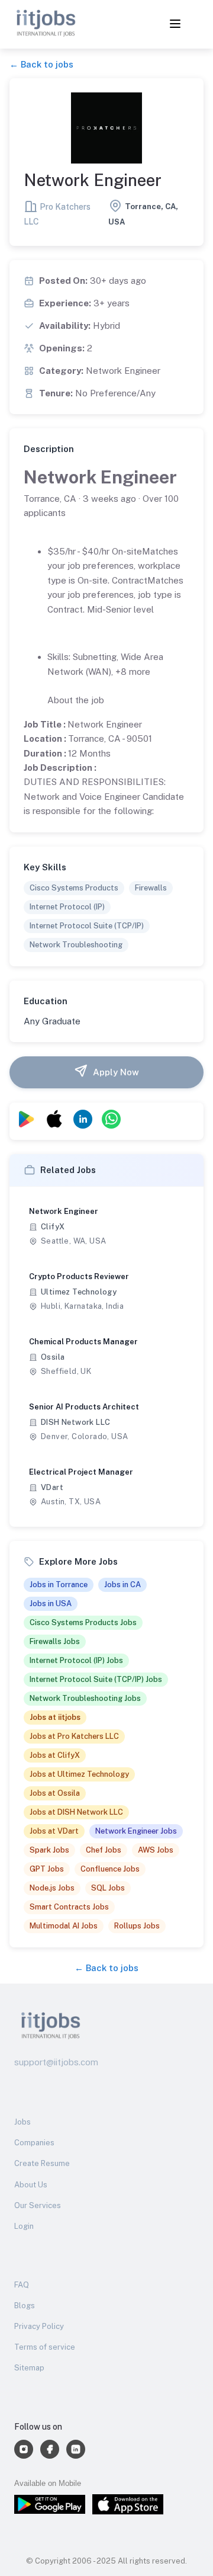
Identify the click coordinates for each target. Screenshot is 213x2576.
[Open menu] (175, 25)
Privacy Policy (39, 2326)
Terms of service (45, 2347)
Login (24, 2226)
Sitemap (29, 2368)
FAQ (22, 2285)
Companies (34, 2143)
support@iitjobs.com (56, 2062)
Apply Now (116, 1072)
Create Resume (42, 2163)
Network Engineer (100, 477)
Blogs (25, 2306)
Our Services (38, 2205)
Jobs (22, 2122)
